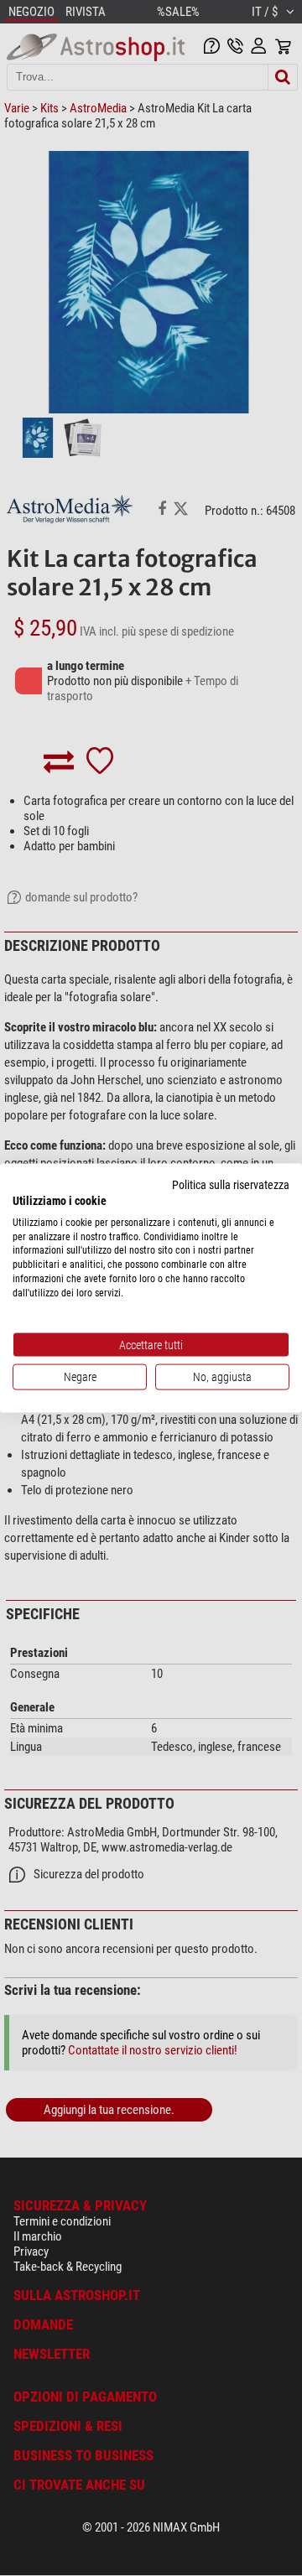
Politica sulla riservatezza (231, 1185)
